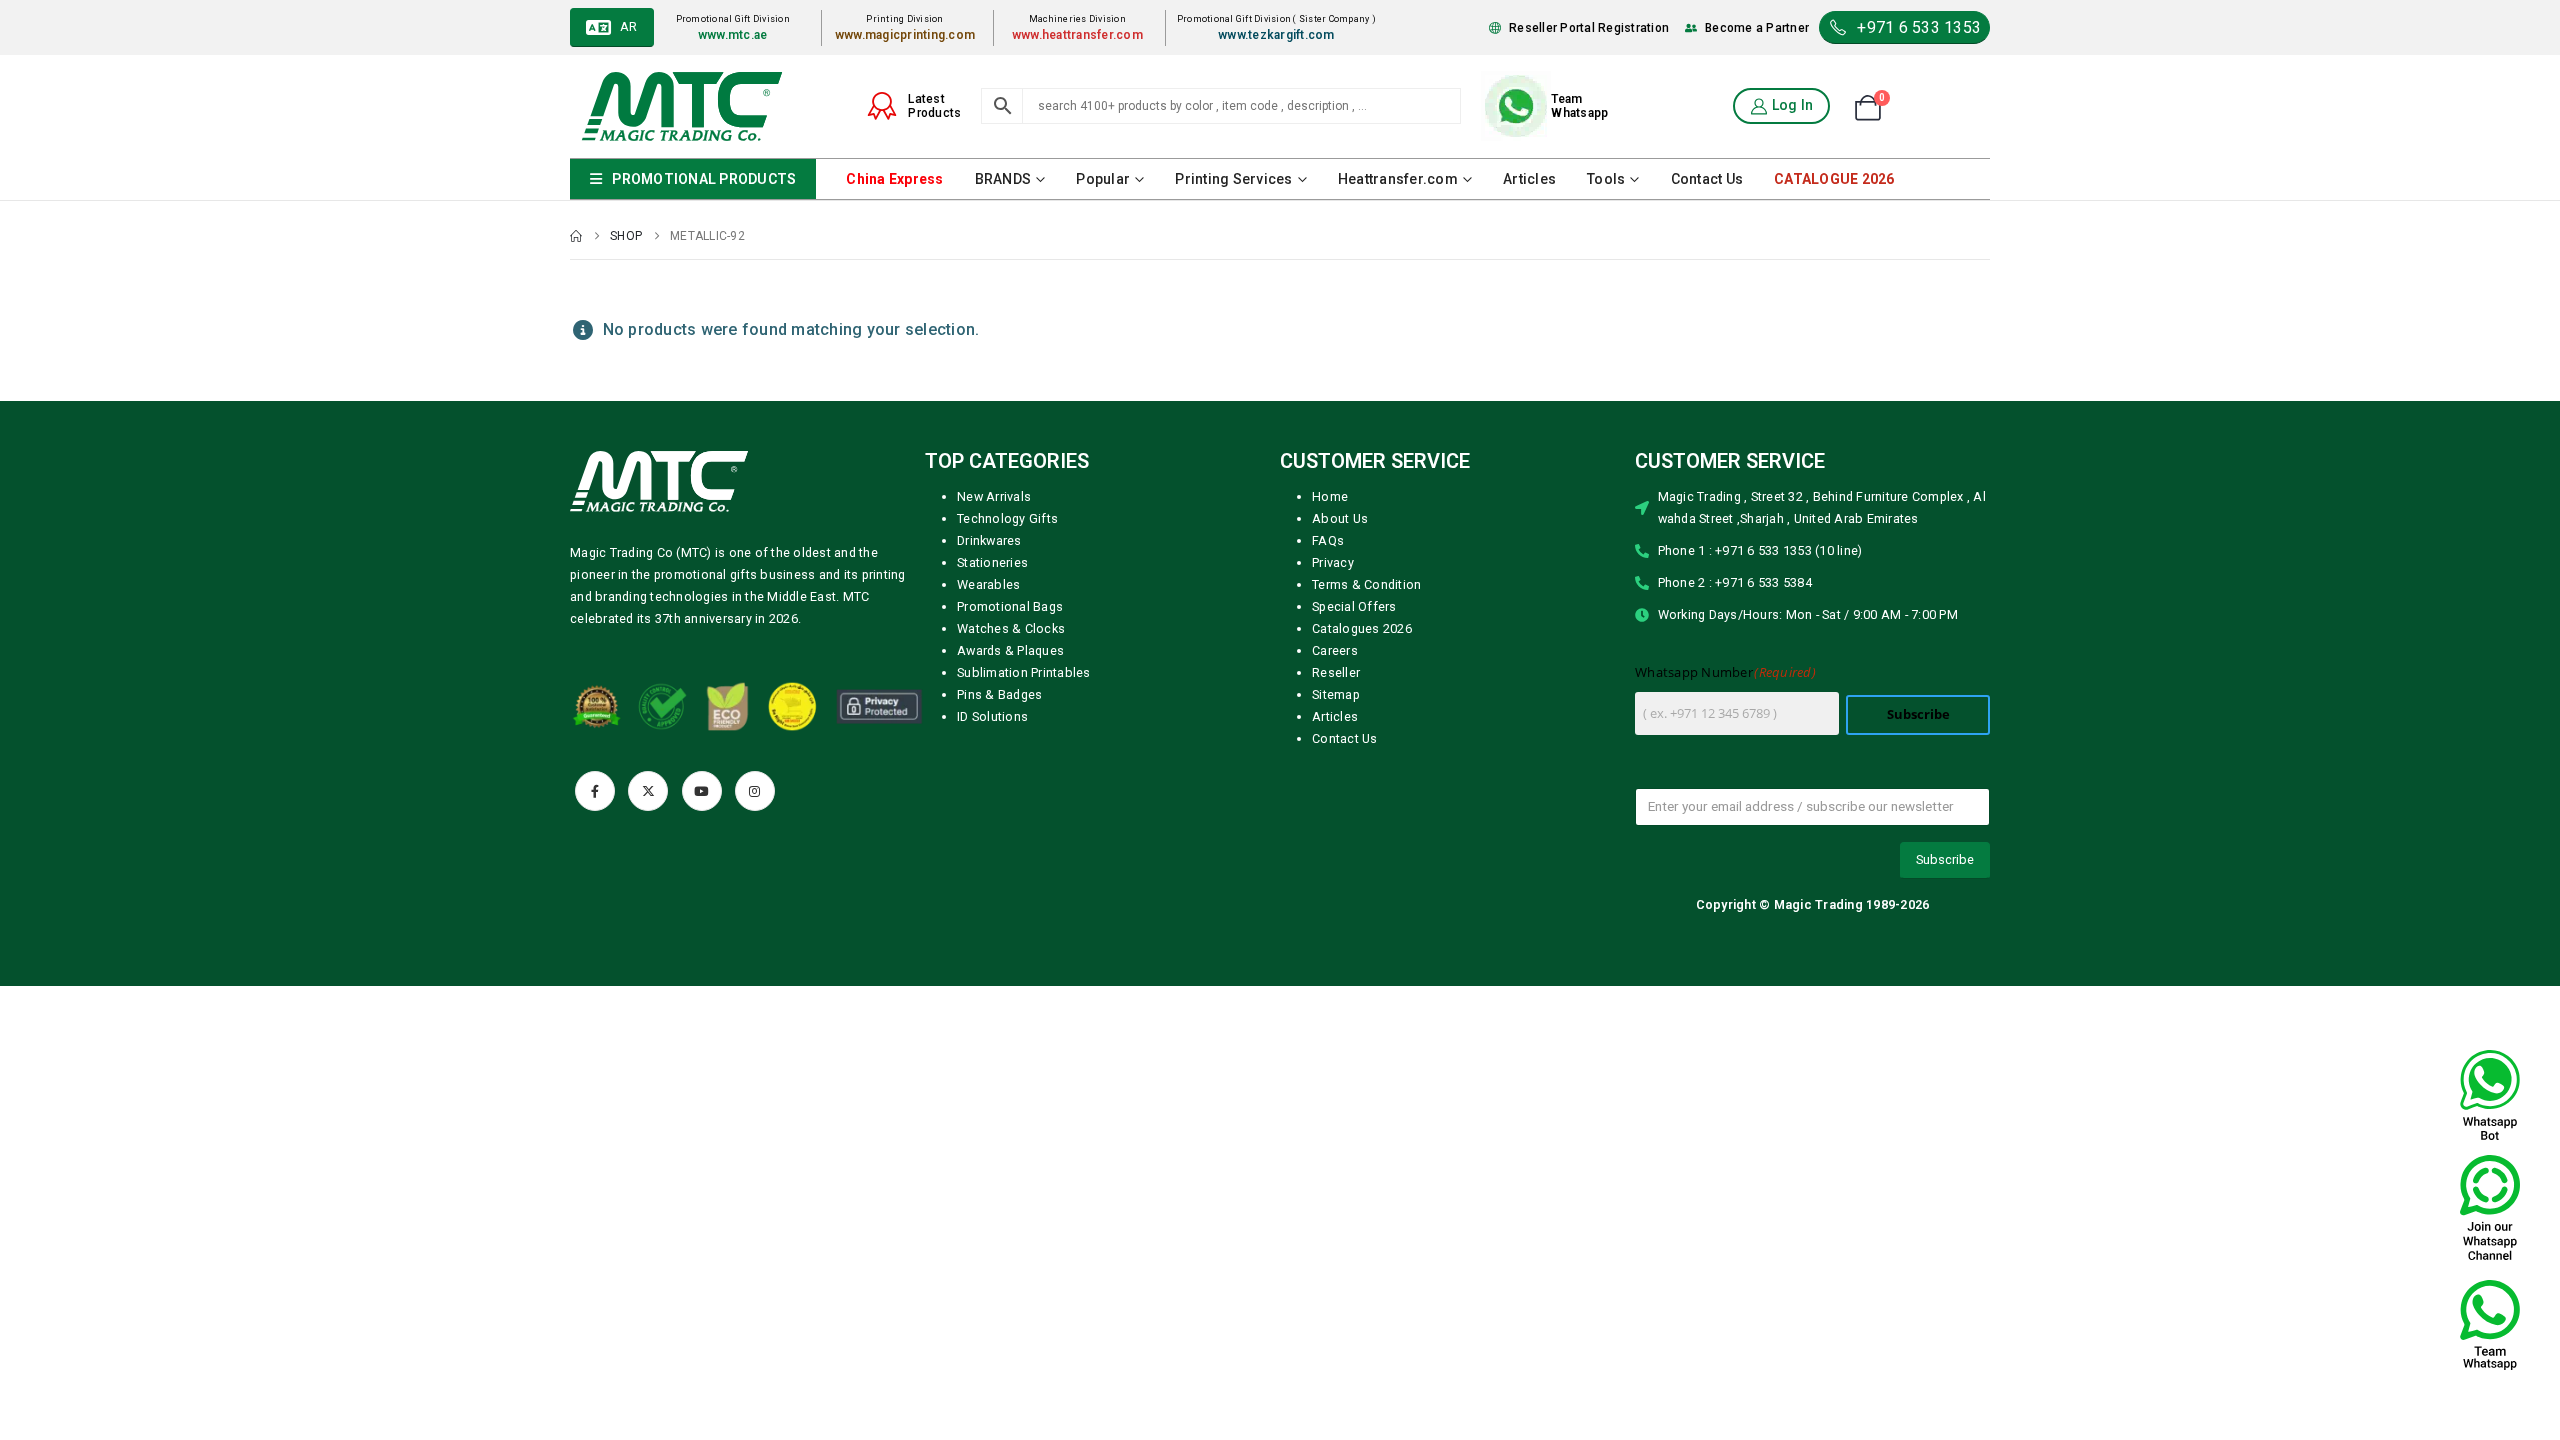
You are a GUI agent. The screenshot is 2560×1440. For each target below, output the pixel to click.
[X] (648, 791)
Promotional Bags (1010, 606)
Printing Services (1233, 179)
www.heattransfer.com (1077, 35)
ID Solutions (992, 716)
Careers (1335, 650)
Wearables (988, 584)
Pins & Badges (999, 694)
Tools (1606, 179)
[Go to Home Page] (576, 236)
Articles (1529, 179)
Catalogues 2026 (1362, 628)
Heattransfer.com (1398, 179)
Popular (1103, 179)
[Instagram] (755, 791)
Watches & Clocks (1011, 628)
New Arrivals (994, 496)
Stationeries (992, 562)
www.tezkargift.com (1276, 35)
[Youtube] (702, 791)
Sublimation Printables (1024, 672)
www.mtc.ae (733, 35)
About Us (1340, 518)
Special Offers (1354, 606)
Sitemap (1336, 694)
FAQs (1328, 540)
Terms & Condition (1366, 584)
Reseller (1336, 672)
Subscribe (1918, 714)
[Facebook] (595, 791)
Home (1330, 496)
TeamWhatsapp (1579, 106)
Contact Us (1707, 179)
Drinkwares (989, 540)
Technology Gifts (1007, 518)
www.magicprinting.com (905, 35)
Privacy (1333, 562)
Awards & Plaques (1010, 650)
